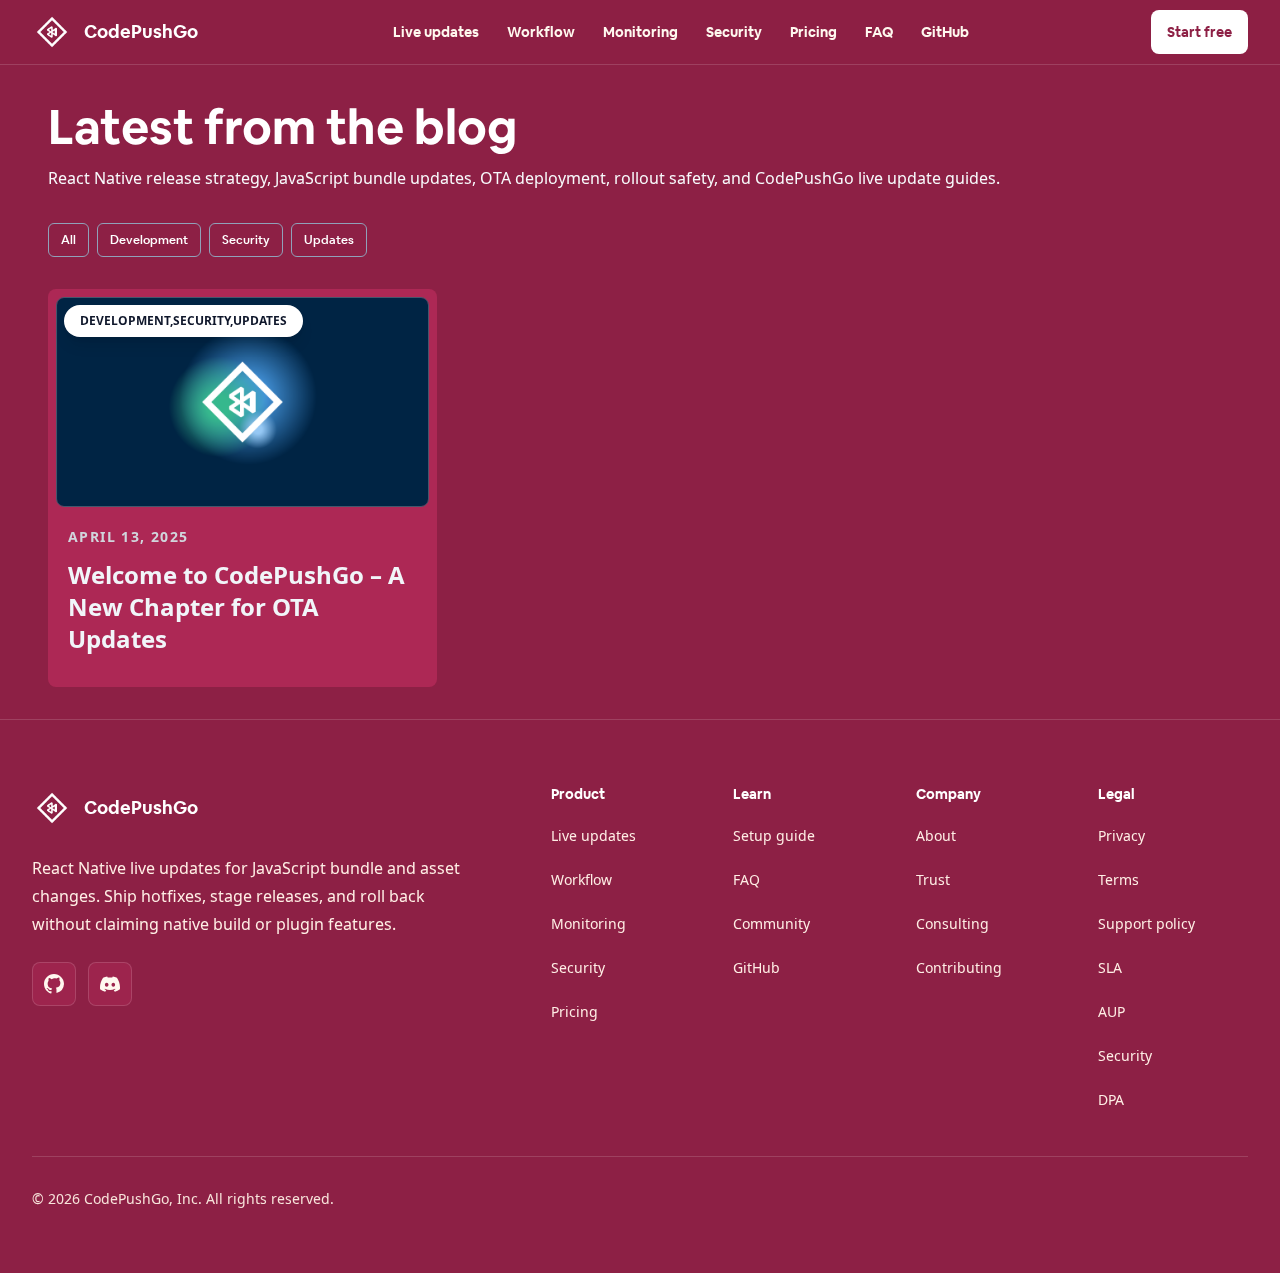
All (68, 240)
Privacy (1121, 835)
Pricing (813, 32)
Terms (1118, 879)
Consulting (952, 923)
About (936, 835)
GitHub (945, 32)
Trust (933, 879)
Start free (1199, 32)
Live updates (436, 32)
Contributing (959, 967)
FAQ (879, 32)
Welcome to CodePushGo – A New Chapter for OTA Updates (236, 606)
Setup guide (774, 835)
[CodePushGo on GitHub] (54, 984)
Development (149, 240)
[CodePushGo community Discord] (110, 984)
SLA (1110, 967)
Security (734, 32)
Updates (329, 240)
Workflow (541, 32)
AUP (1111, 1011)
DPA (1111, 1099)
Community (771, 923)
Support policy (1146, 923)
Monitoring (640, 32)
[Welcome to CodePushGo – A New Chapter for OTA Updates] (242, 402)
